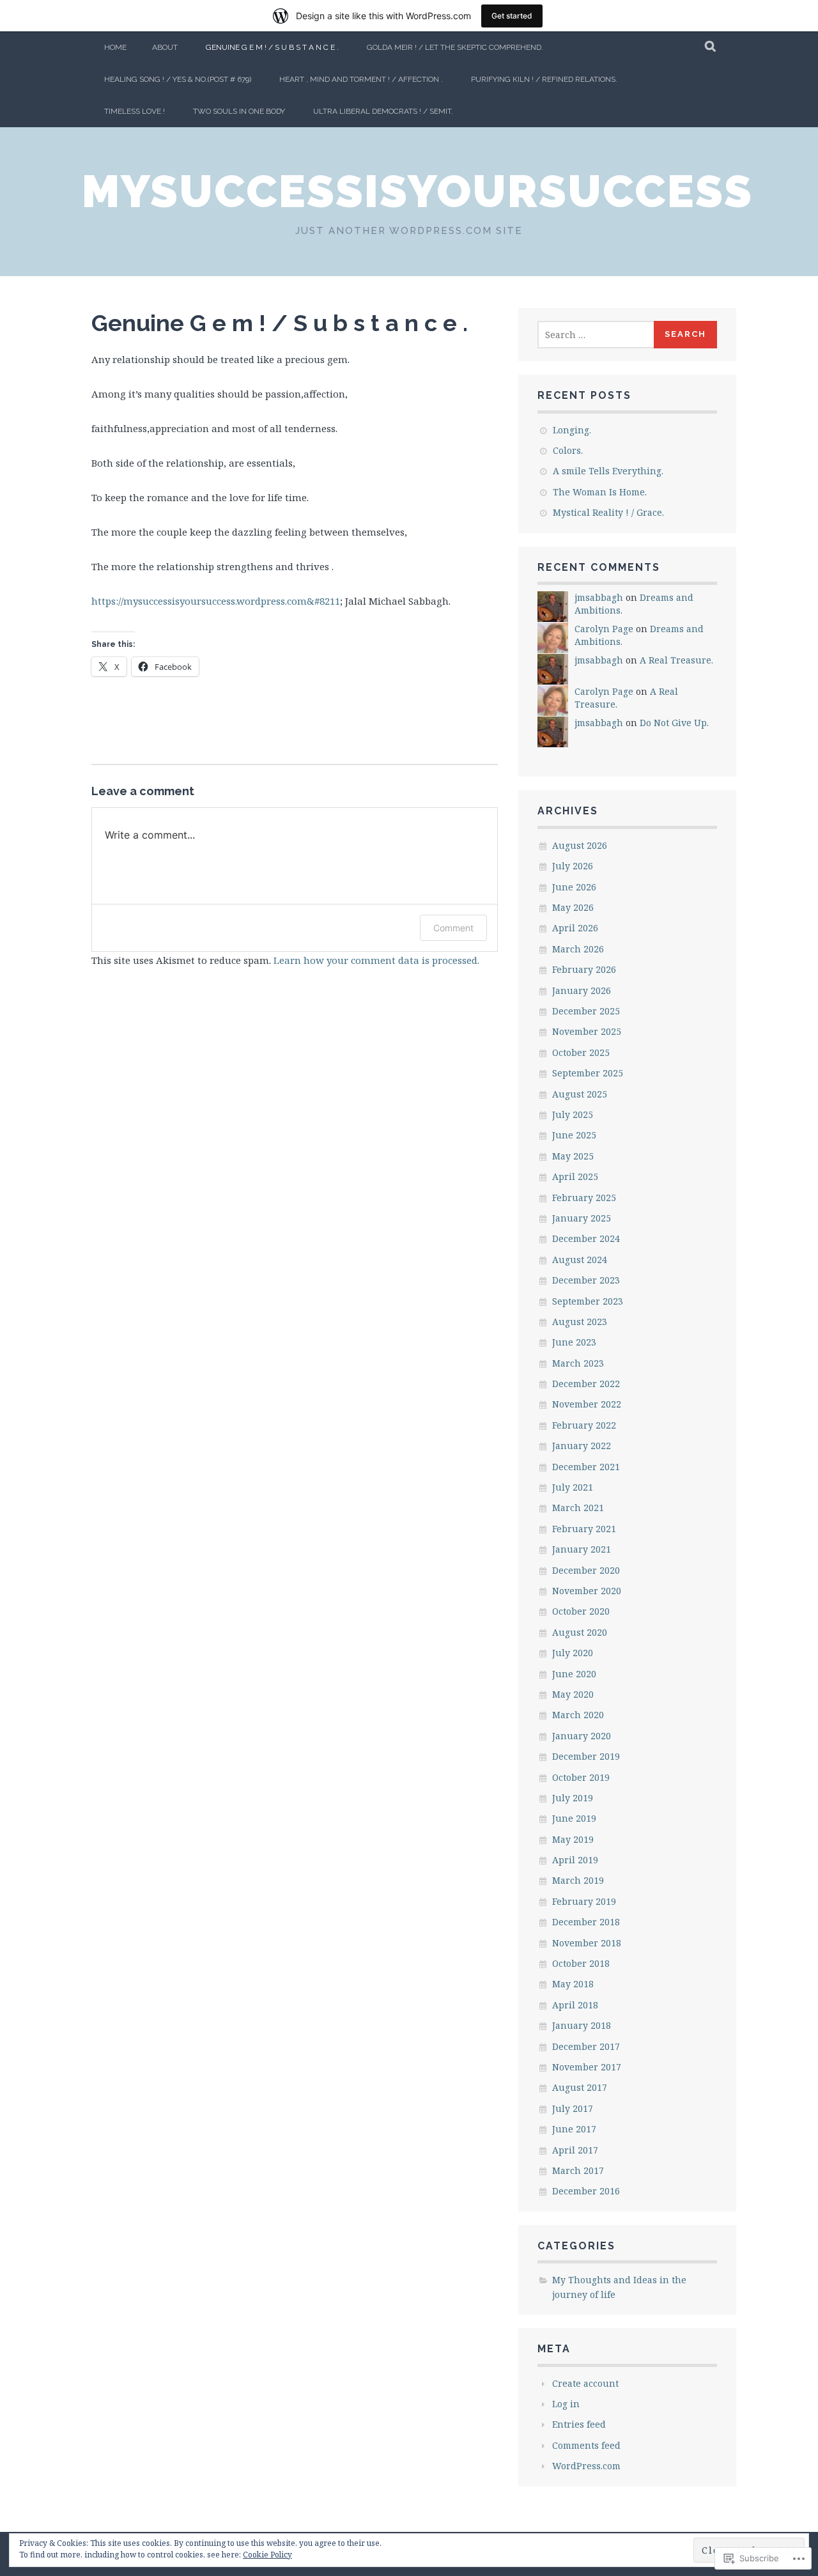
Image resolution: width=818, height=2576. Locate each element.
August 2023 (580, 1322)
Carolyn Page (604, 629)
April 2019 (575, 1860)
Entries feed (579, 2424)
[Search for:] (596, 335)
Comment (453, 928)
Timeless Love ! (135, 111)
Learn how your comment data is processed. (376, 960)
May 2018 (573, 1984)
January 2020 (582, 1736)
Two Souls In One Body (239, 111)
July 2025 (573, 1114)
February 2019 (584, 1901)
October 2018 (581, 1963)
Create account (585, 2383)
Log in (566, 2404)
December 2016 (586, 2191)
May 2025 (573, 1156)
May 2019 (573, 1839)
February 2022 (584, 1425)
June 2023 (574, 1342)
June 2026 (574, 887)
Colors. (568, 450)
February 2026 (584, 969)
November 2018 (587, 1943)
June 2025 (574, 1135)
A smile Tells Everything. (608, 471)
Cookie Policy (267, 2555)
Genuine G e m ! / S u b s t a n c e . (272, 47)
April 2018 (575, 2005)
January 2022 (582, 1446)
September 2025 (588, 1073)
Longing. (572, 430)
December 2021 (586, 1467)
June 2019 (574, 1818)
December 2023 (586, 1280)
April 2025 (575, 1176)
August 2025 (580, 1094)
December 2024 (586, 1238)
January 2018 (582, 2025)
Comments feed (586, 2445)
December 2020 (586, 1570)
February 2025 (584, 1198)
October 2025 (581, 1052)
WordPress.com (586, 2466)
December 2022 (586, 1384)
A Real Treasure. (676, 660)
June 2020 (574, 1674)
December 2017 (586, 2046)
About (165, 47)
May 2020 (573, 1694)
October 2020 (581, 1611)
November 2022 (587, 1404)
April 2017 (575, 2150)
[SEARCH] (711, 47)
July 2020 (573, 1653)
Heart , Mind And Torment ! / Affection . (361, 79)
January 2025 (582, 1218)
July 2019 (573, 1798)
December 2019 (586, 1756)
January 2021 (582, 1549)
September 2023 (588, 1301)
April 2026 (575, 928)
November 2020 (587, 1591)
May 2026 (573, 907)
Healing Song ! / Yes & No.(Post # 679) (178, 79)
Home (115, 47)
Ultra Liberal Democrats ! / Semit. (383, 111)
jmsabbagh (599, 597)
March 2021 (578, 1508)
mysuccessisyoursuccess (417, 191)
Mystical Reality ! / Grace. (608, 512)
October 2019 (581, 1777)
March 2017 (578, 2170)
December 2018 (586, 1922)
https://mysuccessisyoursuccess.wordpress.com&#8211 (216, 601)
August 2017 (580, 2087)
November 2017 (587, 2067)
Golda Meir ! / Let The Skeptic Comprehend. (455, 47)
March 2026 (578, 949)
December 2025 (586, 1011)
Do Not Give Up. (674, 723)
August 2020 (580, 1632)
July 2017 (573, 2108)
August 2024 (580, 1260)
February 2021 (584, 1529)
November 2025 (587, 1031)
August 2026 (580, 845)
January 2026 (582, 990)
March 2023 (578, 1363)
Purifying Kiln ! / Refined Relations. (544, 79)
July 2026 (573, 866)
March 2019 (578, 1880)
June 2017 (574, 2129)
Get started (512, 16)
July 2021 (573, 1487)
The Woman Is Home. (600, 492)
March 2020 (578, 1715)
